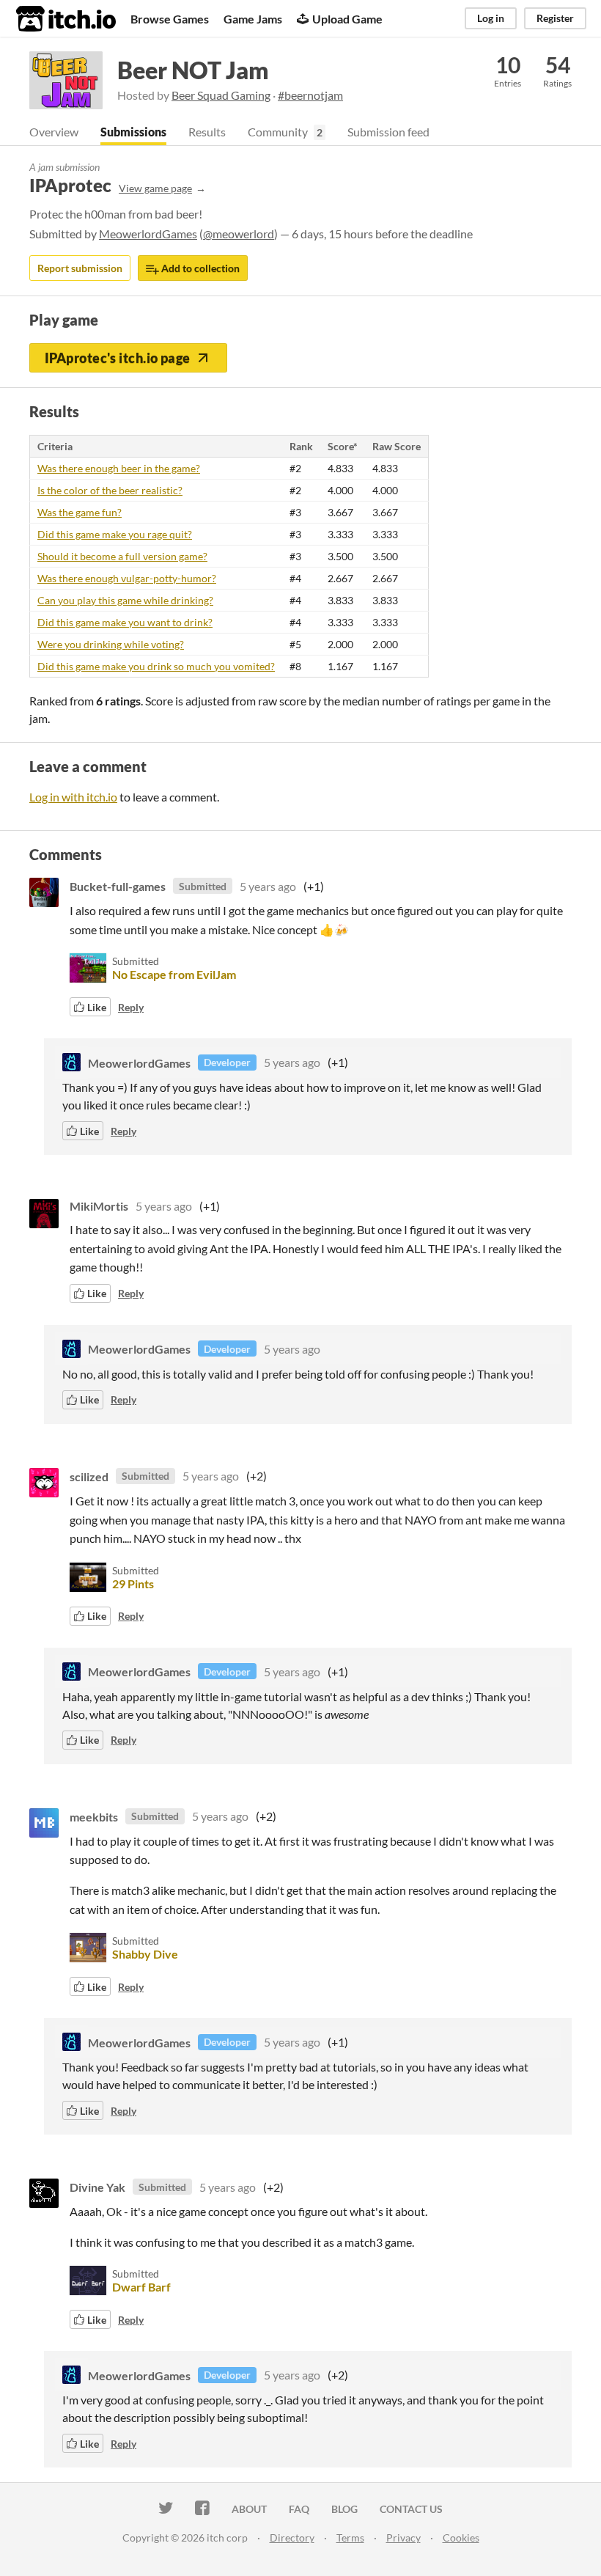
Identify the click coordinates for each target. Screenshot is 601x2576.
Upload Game (347, 19)
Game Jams (253, 19)
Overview (54, 132)
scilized (89, 1476)
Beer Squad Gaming (221, 95)
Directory (292, 2538)
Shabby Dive (145, 1954)
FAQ (299, 2509)
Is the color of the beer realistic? (110, 490)
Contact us (411, 2509)
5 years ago (268, 886)
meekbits (94, 1816)
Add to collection (199, 268)
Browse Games (170, 19)
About (249, 2509)
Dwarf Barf (141, 2287)
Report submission (80, 268)
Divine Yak (97, 2187)
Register (555, 18)
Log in (491, 18)
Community (278, 132)
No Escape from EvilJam (174, 974)
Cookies (461, 2538)
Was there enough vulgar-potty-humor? (127, 578)
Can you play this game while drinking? (125, 600)
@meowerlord (239, 234)
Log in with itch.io (73, 797)
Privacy (403, 2538)
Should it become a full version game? (122, 556)
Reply (131, 1007)
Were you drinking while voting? (111, 644)
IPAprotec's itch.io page (118, 358)
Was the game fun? (80, 512)
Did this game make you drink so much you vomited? (156, 666)
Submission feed (388, 132)
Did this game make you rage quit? (115, 534)
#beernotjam (310, 95)
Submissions (133, 132)
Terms (350, 2538)
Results (207, 132)
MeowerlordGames (148, 234)
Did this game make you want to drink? (125, 622)
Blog (344, 2509)
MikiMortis (99, 1206)
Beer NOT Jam (193, 70)
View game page (155, 188)
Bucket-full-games (118, 886)
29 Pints (133, 1584)
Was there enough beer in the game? (119, 468)
